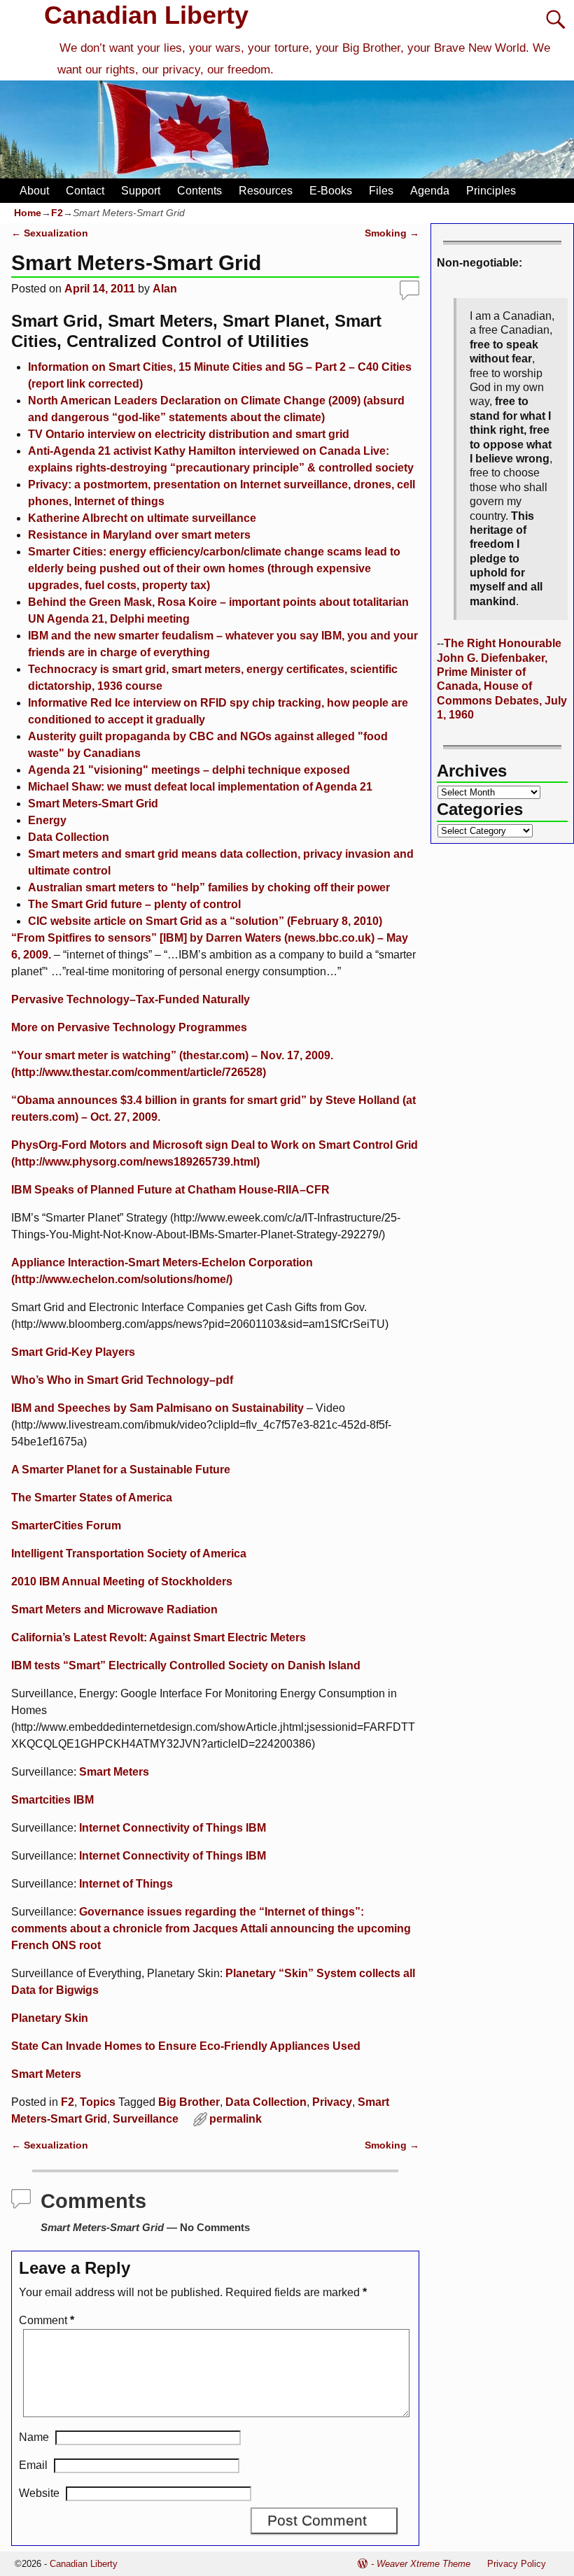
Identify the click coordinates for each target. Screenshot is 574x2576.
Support (141, 191)
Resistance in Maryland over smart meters (139, 535)
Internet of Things (126, 1884)
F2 (57, 213)
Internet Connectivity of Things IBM (173, 1828)
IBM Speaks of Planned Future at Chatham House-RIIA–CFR (170, 1190)
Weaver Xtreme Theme (423, 2564)
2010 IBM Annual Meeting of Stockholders (122, 1581)
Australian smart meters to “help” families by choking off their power (209, 887)
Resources (266, 191)
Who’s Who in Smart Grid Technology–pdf (122, 1380)
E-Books (331, 191)
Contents (199, 191)
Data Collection (69, 837)
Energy (47, 820)
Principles (491, 191)
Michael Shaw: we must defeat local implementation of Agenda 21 (200, 787)
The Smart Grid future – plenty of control (134, 904)
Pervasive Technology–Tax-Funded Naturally (131, 999)
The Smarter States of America (92, 1498)
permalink (236, 2119)
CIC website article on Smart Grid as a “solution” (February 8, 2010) (205, 921)
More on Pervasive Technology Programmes (129, 1027)
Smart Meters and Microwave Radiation (114, 1609)
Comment (47, 2320)
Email (33, 2465)
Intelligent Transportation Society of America (129, 1554)
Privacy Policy (517, 2564)
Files (381, 191)
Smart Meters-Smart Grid (93, 804)
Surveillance (146, 2119)
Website (39, 2493)
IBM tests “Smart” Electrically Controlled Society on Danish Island (186, 1665)
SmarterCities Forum (66, 1526)
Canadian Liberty (146, 15)
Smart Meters (114, 1772)
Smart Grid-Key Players (73, 1352)
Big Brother (189, 2102)
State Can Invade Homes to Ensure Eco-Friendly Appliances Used (186, 2046)
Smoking (392, 233)
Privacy (332, 2102)
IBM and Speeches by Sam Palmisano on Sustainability (157, 1408)
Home (28, 213)
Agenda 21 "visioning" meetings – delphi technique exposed (189, 770)
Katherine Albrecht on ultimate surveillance (142, 518)
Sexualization (50, 233)
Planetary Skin (50, 2018)
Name (34, 2437)
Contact (85, 191)
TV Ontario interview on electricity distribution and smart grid (189, 434)
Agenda (430, 191)
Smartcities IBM (52, 1800)
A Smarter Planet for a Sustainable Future (121, 1470)
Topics (98, 2102)
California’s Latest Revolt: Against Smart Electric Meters (159, 1637)
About (34, 191)
